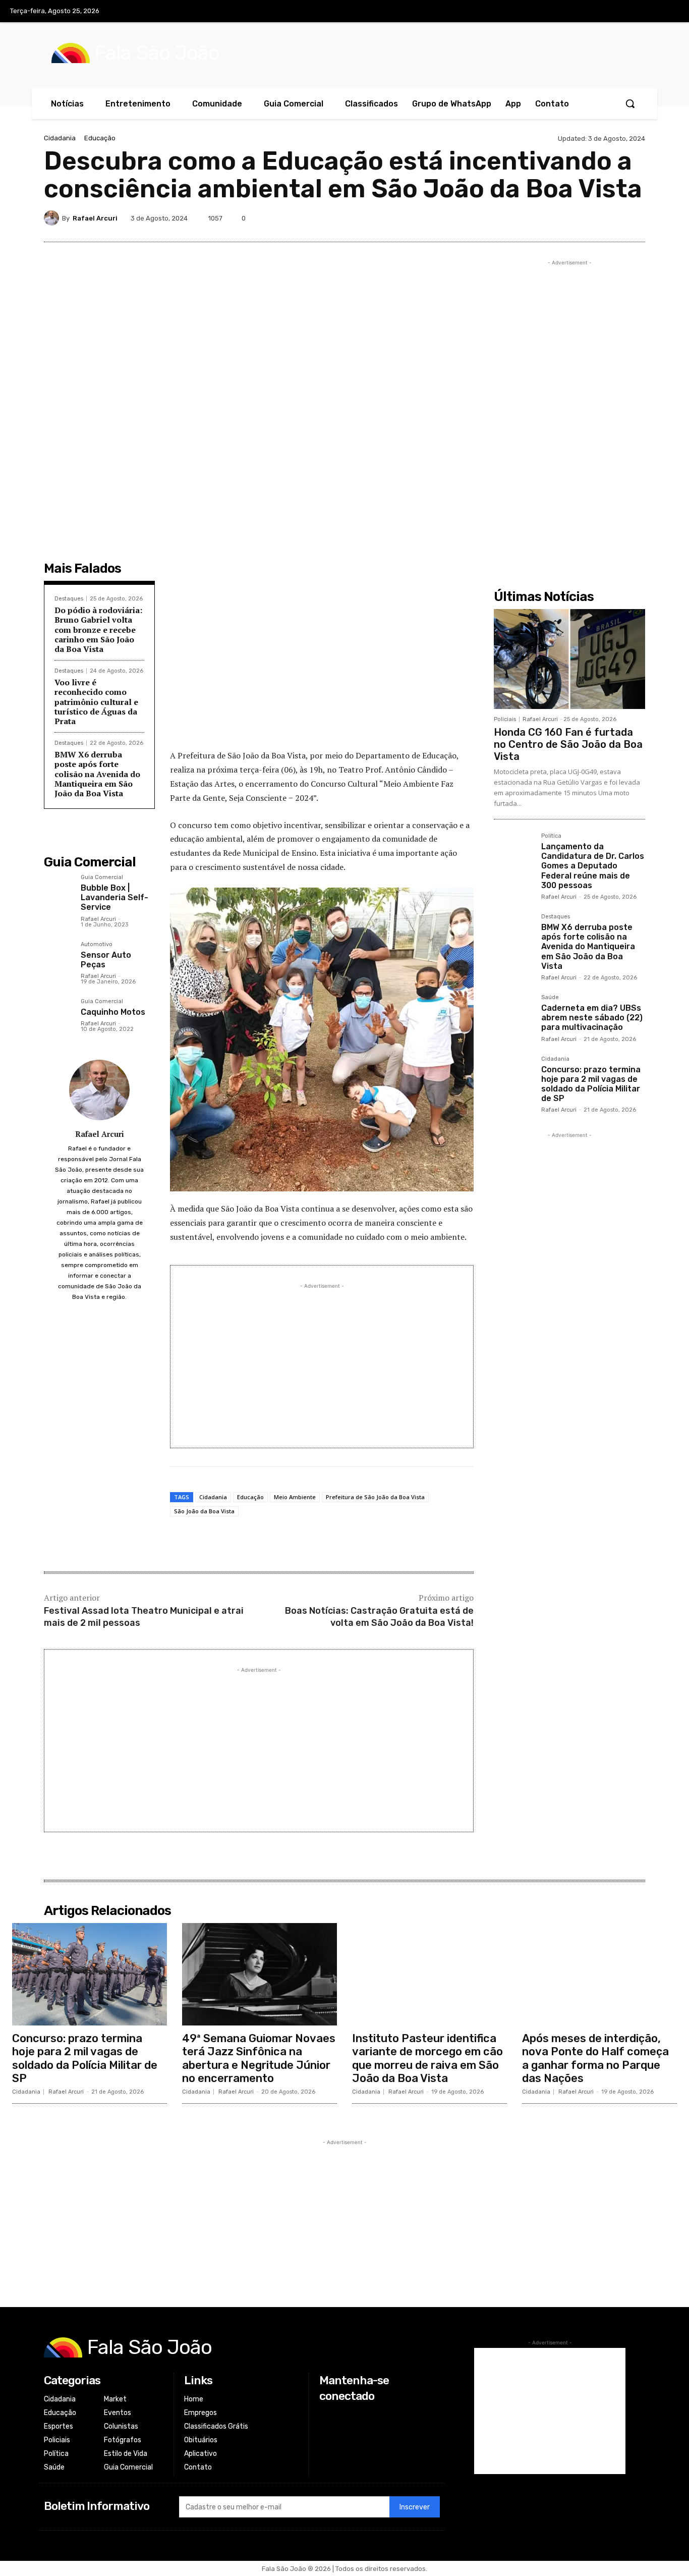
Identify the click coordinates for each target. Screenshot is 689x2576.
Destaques (69, 599)
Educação (100, 138)
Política (551, 836)
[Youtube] (668, 12)
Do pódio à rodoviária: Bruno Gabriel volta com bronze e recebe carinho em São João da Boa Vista (98, 629)
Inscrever (415, 2507)
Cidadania (60, 138)
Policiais (505, 719)
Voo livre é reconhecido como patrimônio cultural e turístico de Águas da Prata (96, 702)
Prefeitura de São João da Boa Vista (375, 1497)
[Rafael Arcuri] (53, 218)
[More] (635, 218)
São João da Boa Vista (204, 1511)
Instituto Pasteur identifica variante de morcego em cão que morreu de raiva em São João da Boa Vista (427, 2058)
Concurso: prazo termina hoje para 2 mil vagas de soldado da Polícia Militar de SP (591, 1084)
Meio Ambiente (295, 1497)
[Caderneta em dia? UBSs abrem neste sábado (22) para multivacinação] (513, 1014)
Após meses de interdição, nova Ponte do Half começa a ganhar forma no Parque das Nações (595, 2058)
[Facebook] (606, 12)
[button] (630, 103)
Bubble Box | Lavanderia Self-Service (114, 897)
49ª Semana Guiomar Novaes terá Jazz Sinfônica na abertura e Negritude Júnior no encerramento (259, 2058)
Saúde (550, 998)
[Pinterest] (564, 218)
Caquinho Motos (113, 1012)
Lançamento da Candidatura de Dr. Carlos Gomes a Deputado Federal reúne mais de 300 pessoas (593, 866)
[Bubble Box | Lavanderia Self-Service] (58, 889)
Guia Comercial (102, 878)
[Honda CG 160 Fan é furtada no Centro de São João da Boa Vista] (569, 659)
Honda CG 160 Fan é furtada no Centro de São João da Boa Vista (568, 744)
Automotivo (97, 945)
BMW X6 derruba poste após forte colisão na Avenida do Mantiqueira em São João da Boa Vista (97, 774)
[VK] (588, 218)
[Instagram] (626, 12)
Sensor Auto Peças (106, 960)
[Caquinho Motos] (58, 1013)
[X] (648, 12)
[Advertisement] (322, 668)
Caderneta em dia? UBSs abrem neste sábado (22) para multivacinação (592, 1018)
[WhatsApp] (611, 218)
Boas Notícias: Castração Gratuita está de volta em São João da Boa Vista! (379, 1616)
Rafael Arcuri (95, 218)
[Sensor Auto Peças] (58, 956)
